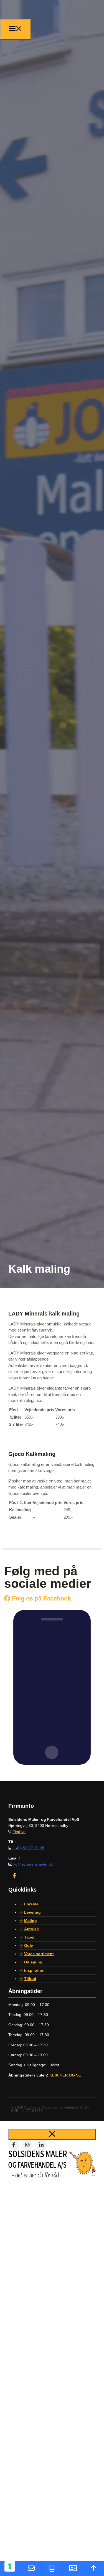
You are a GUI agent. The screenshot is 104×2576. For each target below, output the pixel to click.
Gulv (29, 1945)
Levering (32, 1912)
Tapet (29, 1937)
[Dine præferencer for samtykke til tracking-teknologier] (10, 2566)
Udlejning (33, 1962)
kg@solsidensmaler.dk (33, 1864)
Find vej (19, 1832)
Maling (31, 1921)
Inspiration (34, 1970)
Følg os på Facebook (41, 1598)
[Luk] (52, 2134)
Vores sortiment (39, 1954)
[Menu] (16, 30)
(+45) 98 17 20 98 (28, 1848)
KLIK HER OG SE (65, 2075)
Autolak (31, 1929)
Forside (31, 1904)
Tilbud (30, 1979)
